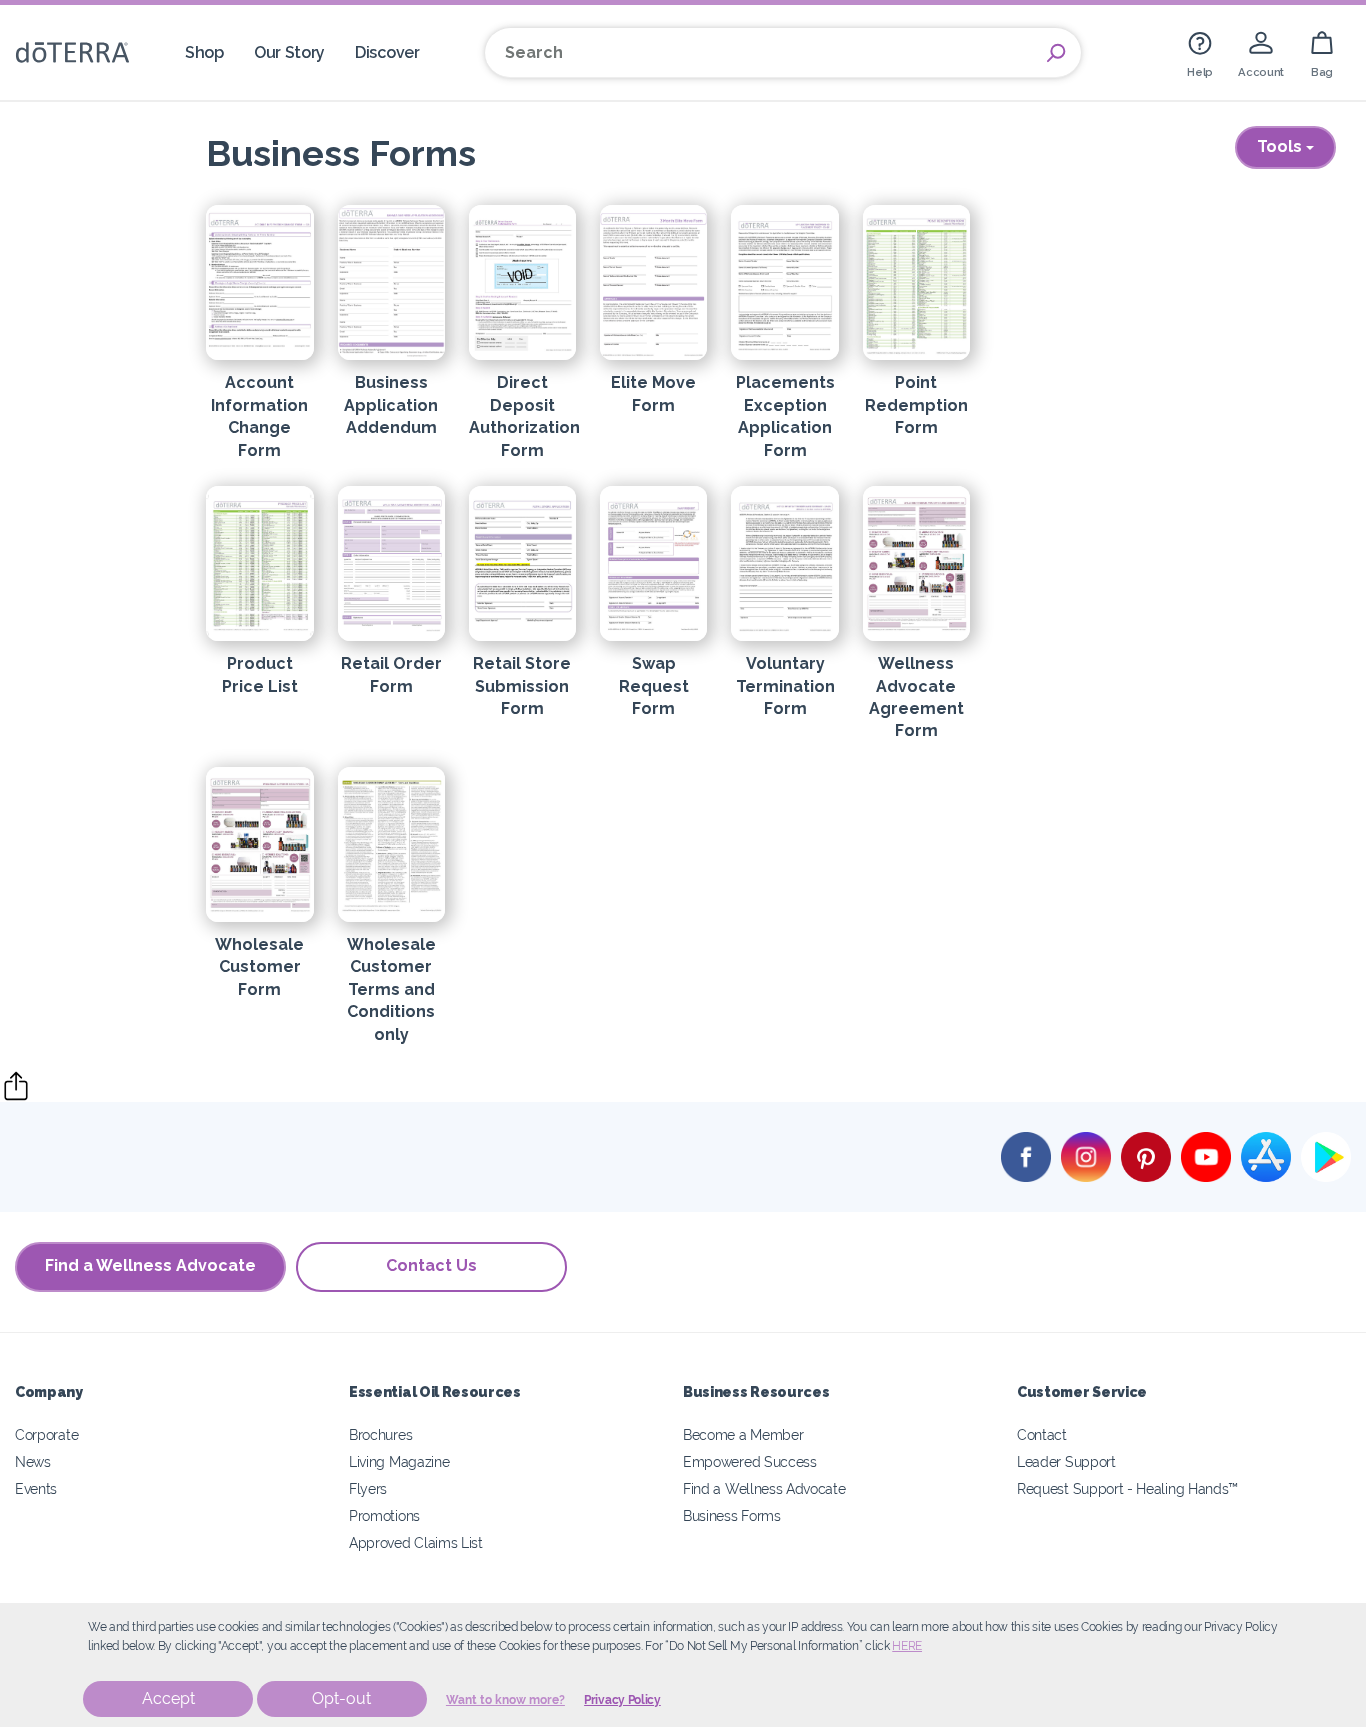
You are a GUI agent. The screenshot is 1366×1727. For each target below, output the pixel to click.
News (33, 1461)
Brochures (380, 1434)
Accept (168, 1698)
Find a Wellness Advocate (150, 1265)
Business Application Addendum (391, 405)
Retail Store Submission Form (522, 686)
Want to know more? (505, 1700)
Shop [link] (204, 52)
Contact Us (431, 1265)
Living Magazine (399, 1461)
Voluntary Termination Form (785, 686)
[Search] (1056, 53)
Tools (1281, 146)
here (907, 1646)
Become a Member (743, 1434)
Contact (1042, 1434)
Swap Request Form (654, 686)
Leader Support (1066, 1461)
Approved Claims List (416, 1542)
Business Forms (732, 1515)
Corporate (46, 1434)
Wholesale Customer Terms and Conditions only (391, 989)
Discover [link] (387, 52)
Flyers (368, 1488)
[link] (1200, 52)
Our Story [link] (289, 52)
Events (36, 1488)
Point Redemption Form (916, 405)
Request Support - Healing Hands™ (1127, 1488)
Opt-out (341, 1698)
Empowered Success (750, 1461)
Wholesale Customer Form (259, 967)
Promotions (384, 1515)
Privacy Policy (622, 1700)
